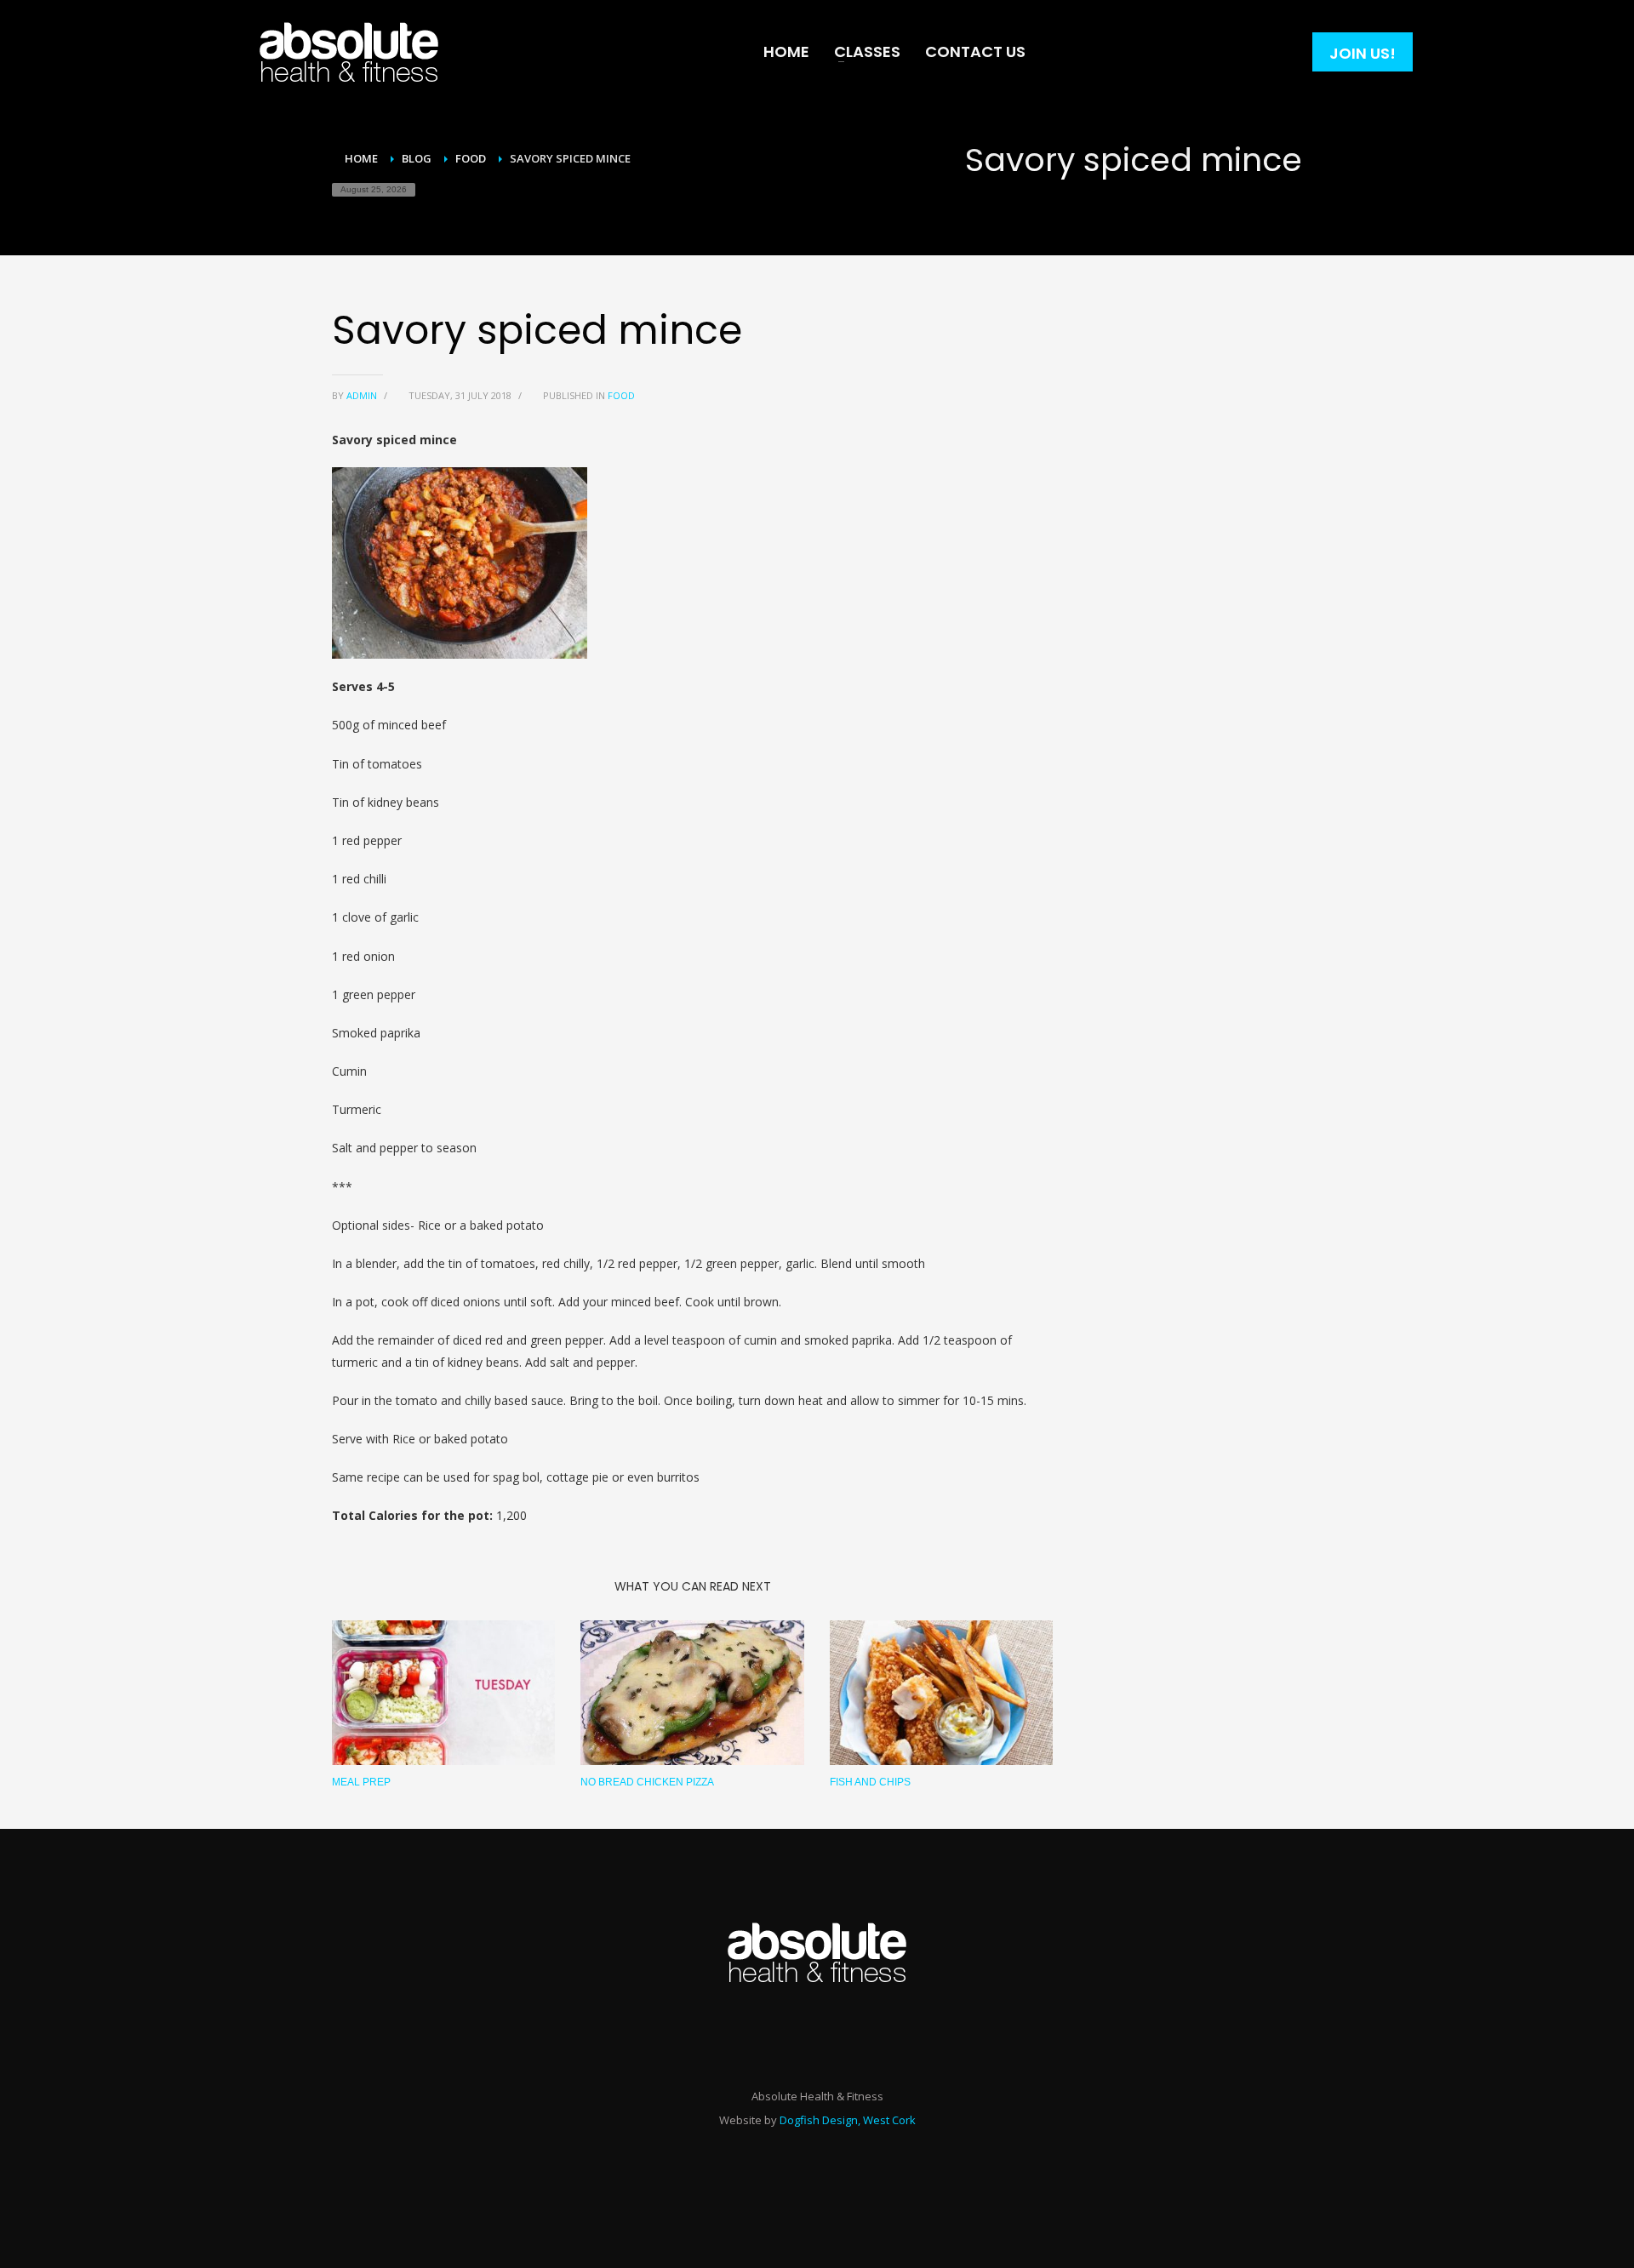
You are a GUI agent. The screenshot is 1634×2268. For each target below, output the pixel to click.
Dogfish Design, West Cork (848, 2120)
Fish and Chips (870, 1782)
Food (471, 158)
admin (363, 395)
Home (361, 158)
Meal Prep (361, 1782)
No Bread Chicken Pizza (647, 1782)
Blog (417, 158)
